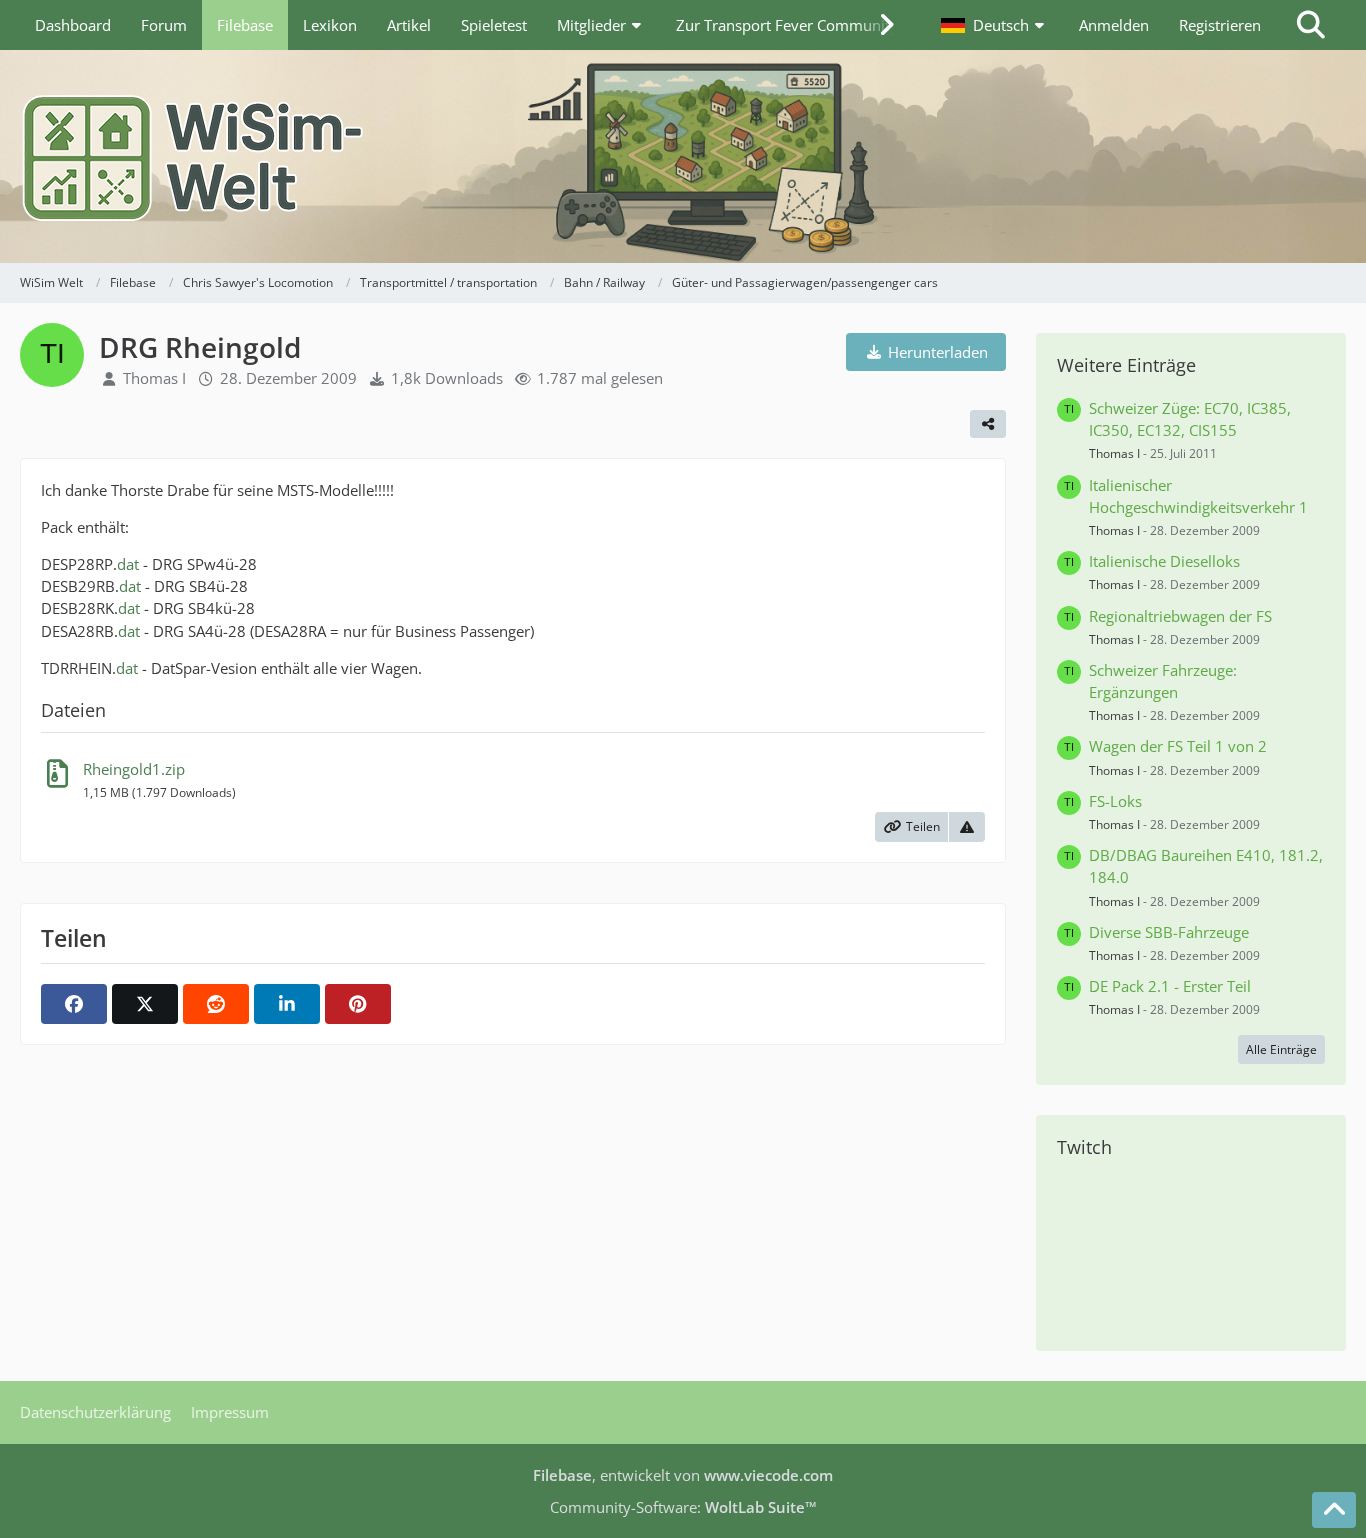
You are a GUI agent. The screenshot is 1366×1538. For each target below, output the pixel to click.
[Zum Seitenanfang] (1334, 1510)
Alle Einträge (1281, 1049)
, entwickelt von (683, 1475)
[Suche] (1311, 25)
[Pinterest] (358, 1004)
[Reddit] (216, 1004)
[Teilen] (988, 424)
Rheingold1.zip (134, 769)
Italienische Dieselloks (1164, 561)
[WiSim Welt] (683, 156)
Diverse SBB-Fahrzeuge (1169, 932)
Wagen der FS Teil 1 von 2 (1178, 746)
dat (128, 564)
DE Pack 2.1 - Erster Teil (1170, 986)
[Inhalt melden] (967, 827)
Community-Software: (683, 1507)
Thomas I (154, 378)
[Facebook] (74, 1004)
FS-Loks (1115, 801)
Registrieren (1220, 25)
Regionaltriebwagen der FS (1180, 616)
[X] (145, 1004)
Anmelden (1114, 25)
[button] (995, 25)
